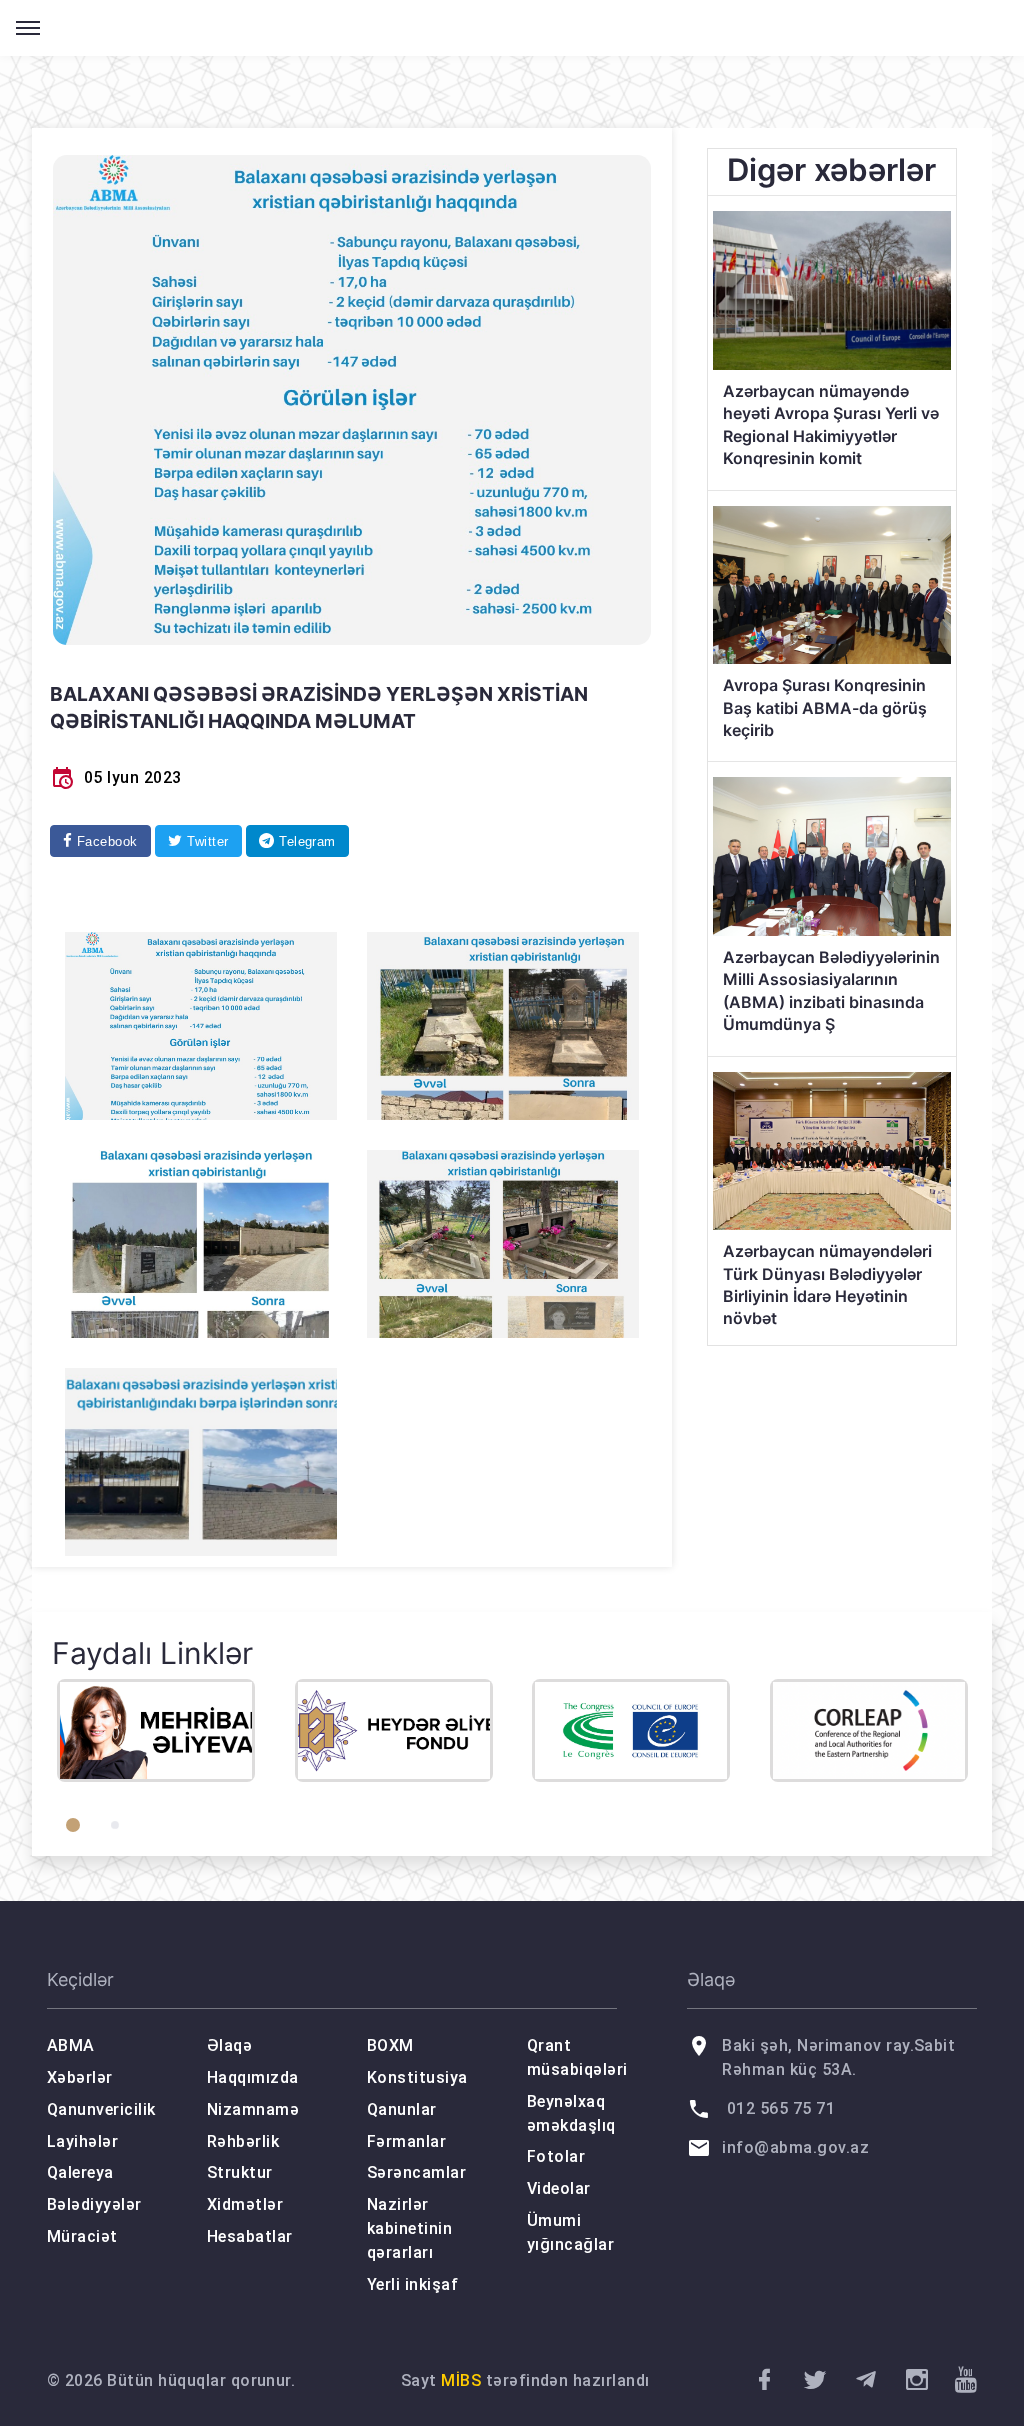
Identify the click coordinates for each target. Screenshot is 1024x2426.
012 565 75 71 (781, 2108)
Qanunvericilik (101, 2109)
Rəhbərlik (243, 2141)
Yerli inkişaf (412, 2284)
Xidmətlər (245, 2204)
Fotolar (556, 2156)
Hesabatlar (250, 2236)
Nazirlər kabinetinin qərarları (409, 2228)
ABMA (71, 2045)
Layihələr (82, 2141)
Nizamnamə (253, 2109)
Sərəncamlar (416, 2172)
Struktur (240, 2172)
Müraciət (82, 2236)
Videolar (559, 2188)
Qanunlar (402, 2109)
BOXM (390, 2045)
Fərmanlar (406, 2141)
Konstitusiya (417, 2077)
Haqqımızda (253, 2077)
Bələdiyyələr (94, 2204)
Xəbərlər (80, 2077)
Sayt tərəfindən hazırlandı (525, 2380)
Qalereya (80, 2172)
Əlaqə (229, 2045)
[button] (73, 1825)
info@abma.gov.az (795, 2147)
